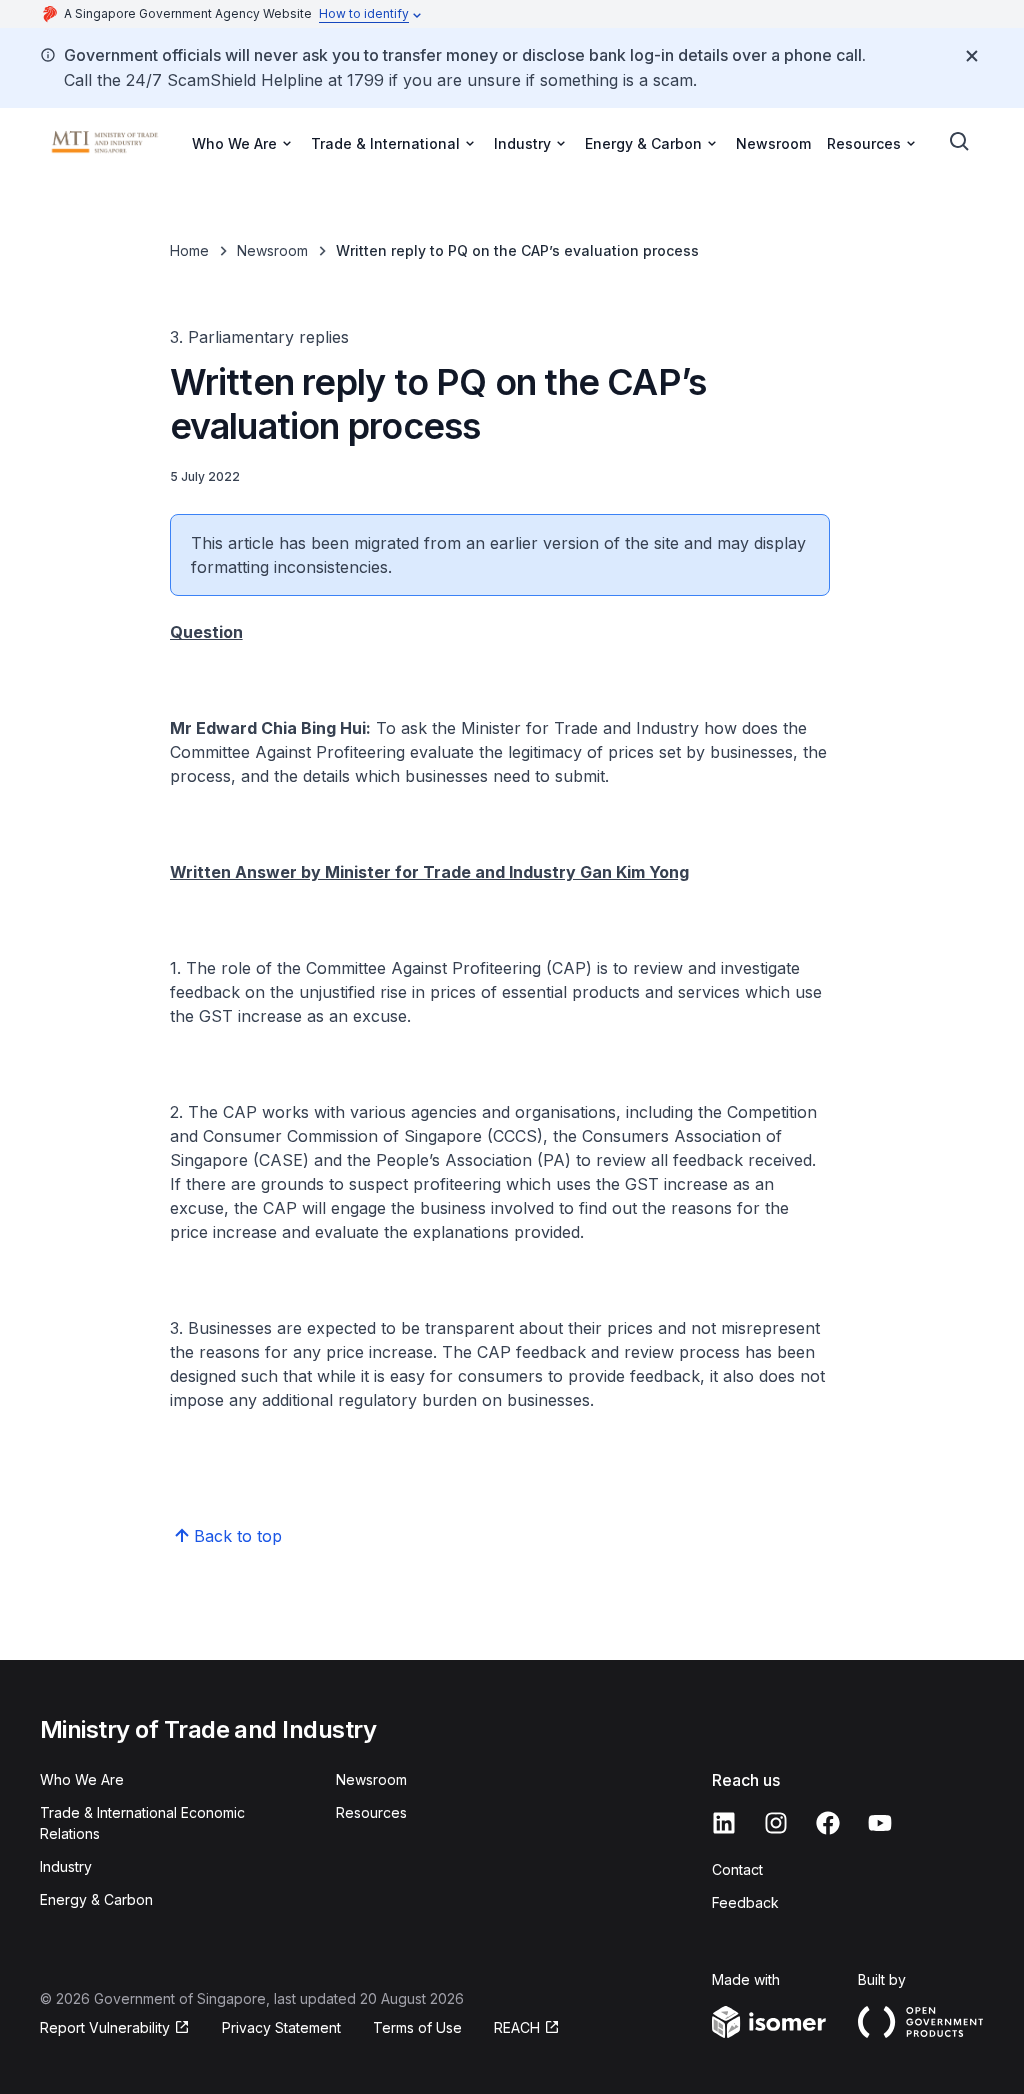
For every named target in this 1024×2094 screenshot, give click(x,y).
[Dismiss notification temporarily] (972, 56)
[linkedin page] (724, 1823)
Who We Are (82, 1779)
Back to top (238, 1536)
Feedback (745, 1902)
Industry (66, 1866)
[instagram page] (776, 1823)
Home (189, 250)
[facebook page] (828, 1823)
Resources (371, 1812)
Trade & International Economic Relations (142, 1823)
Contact (737, 1869)
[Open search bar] (960, 142)
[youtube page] (880, 1823)
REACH (517, 2027)
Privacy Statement (281, 2027)
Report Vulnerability (105, 2027)
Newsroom (773, 143)
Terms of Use (417, 2027)
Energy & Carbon (96, 1899)
